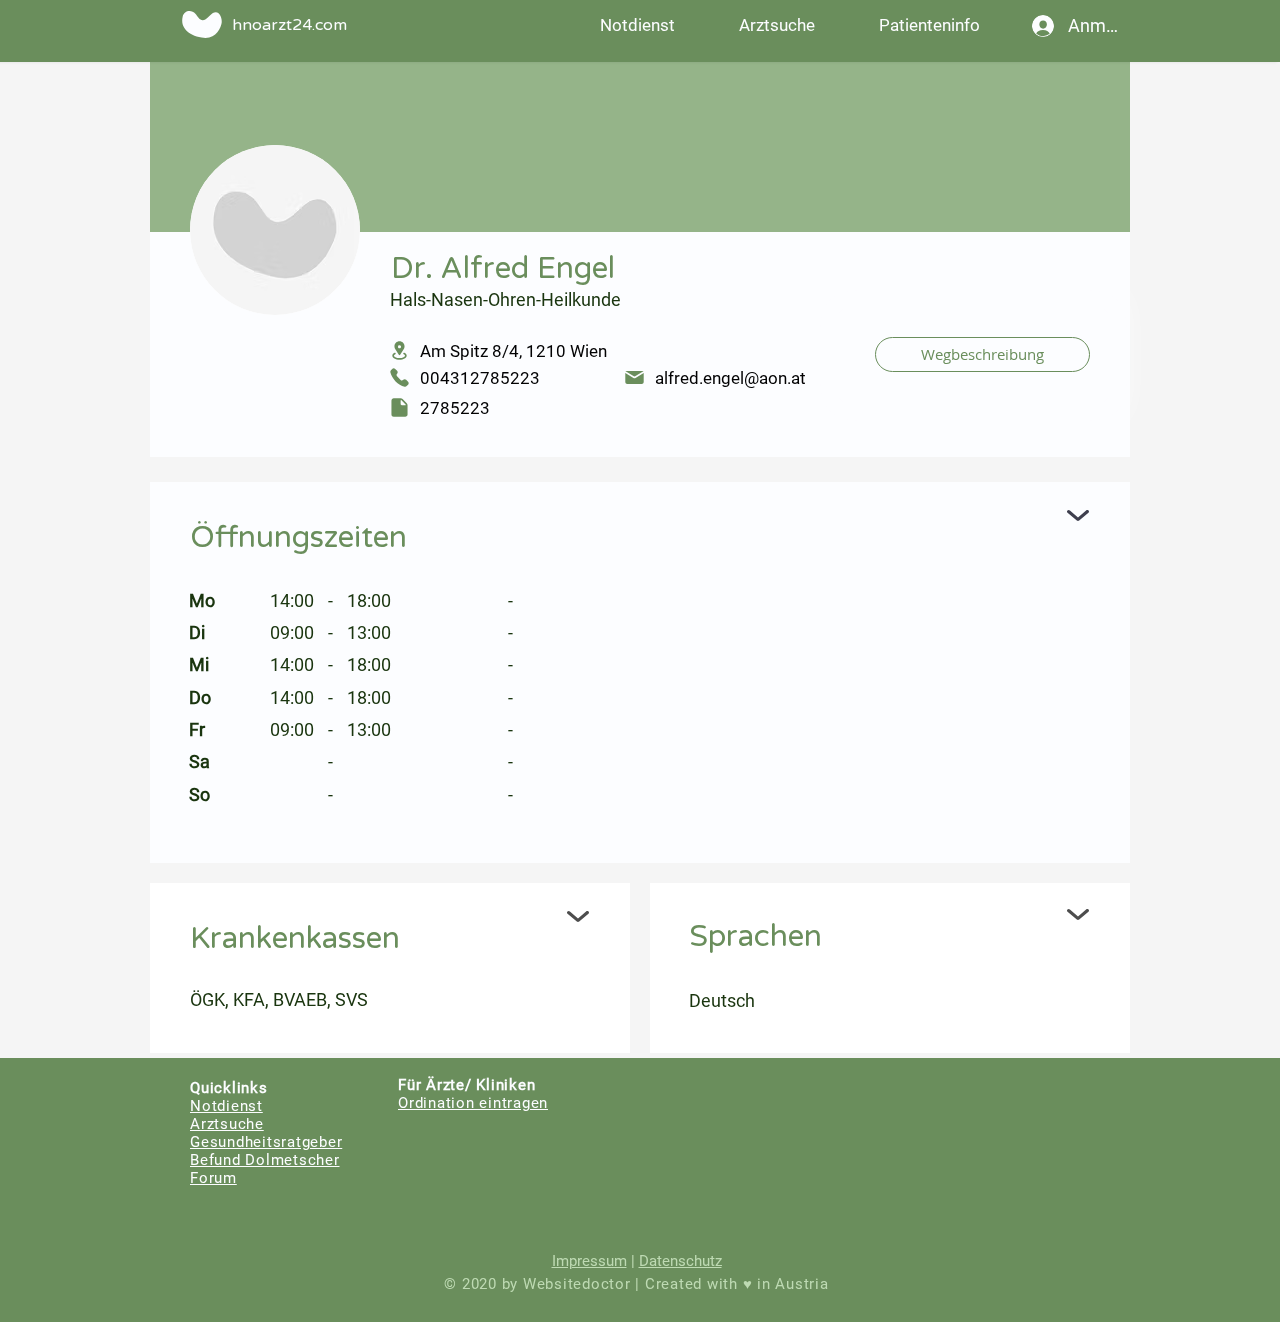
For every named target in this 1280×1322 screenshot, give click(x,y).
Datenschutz (680, 1261)
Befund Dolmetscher (265, 1160)
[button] (929, 25)
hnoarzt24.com (289, 25)
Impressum (589, 1261)
